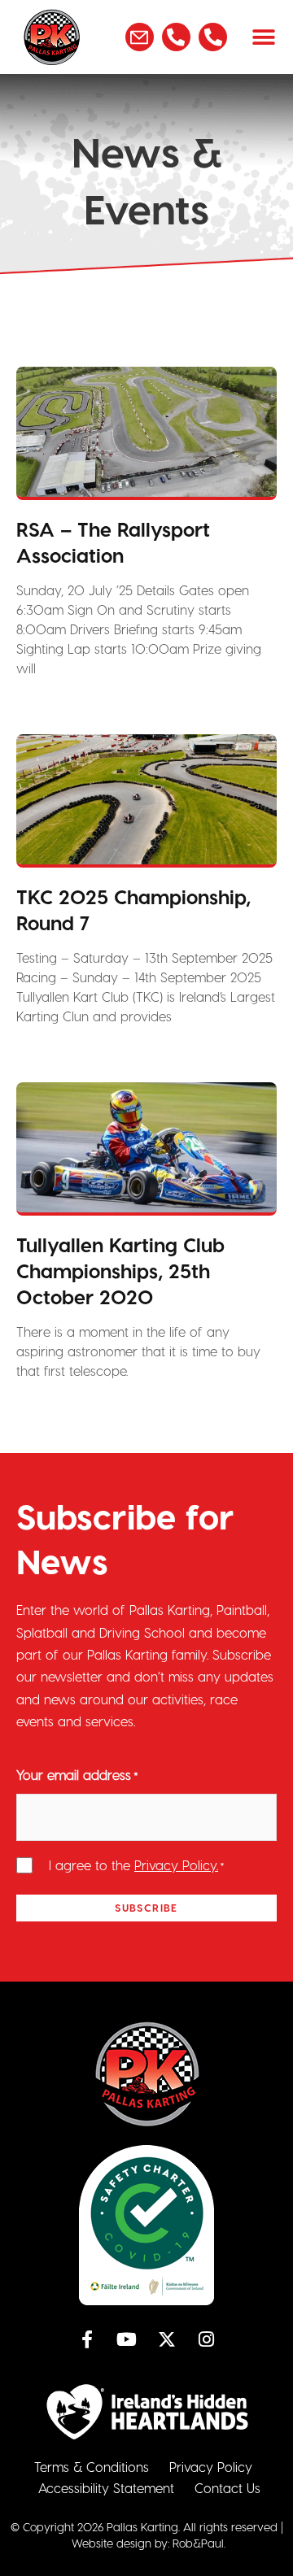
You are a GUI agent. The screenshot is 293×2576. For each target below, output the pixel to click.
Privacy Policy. (176, 1865)
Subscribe (146, 1907)
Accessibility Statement (106, 2488)
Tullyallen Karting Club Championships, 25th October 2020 (120, 1271)
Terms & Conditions (92, 2467)
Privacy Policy (211, 2467)
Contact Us (227, 2488)
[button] (264, 37)
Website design (112, 2543)
